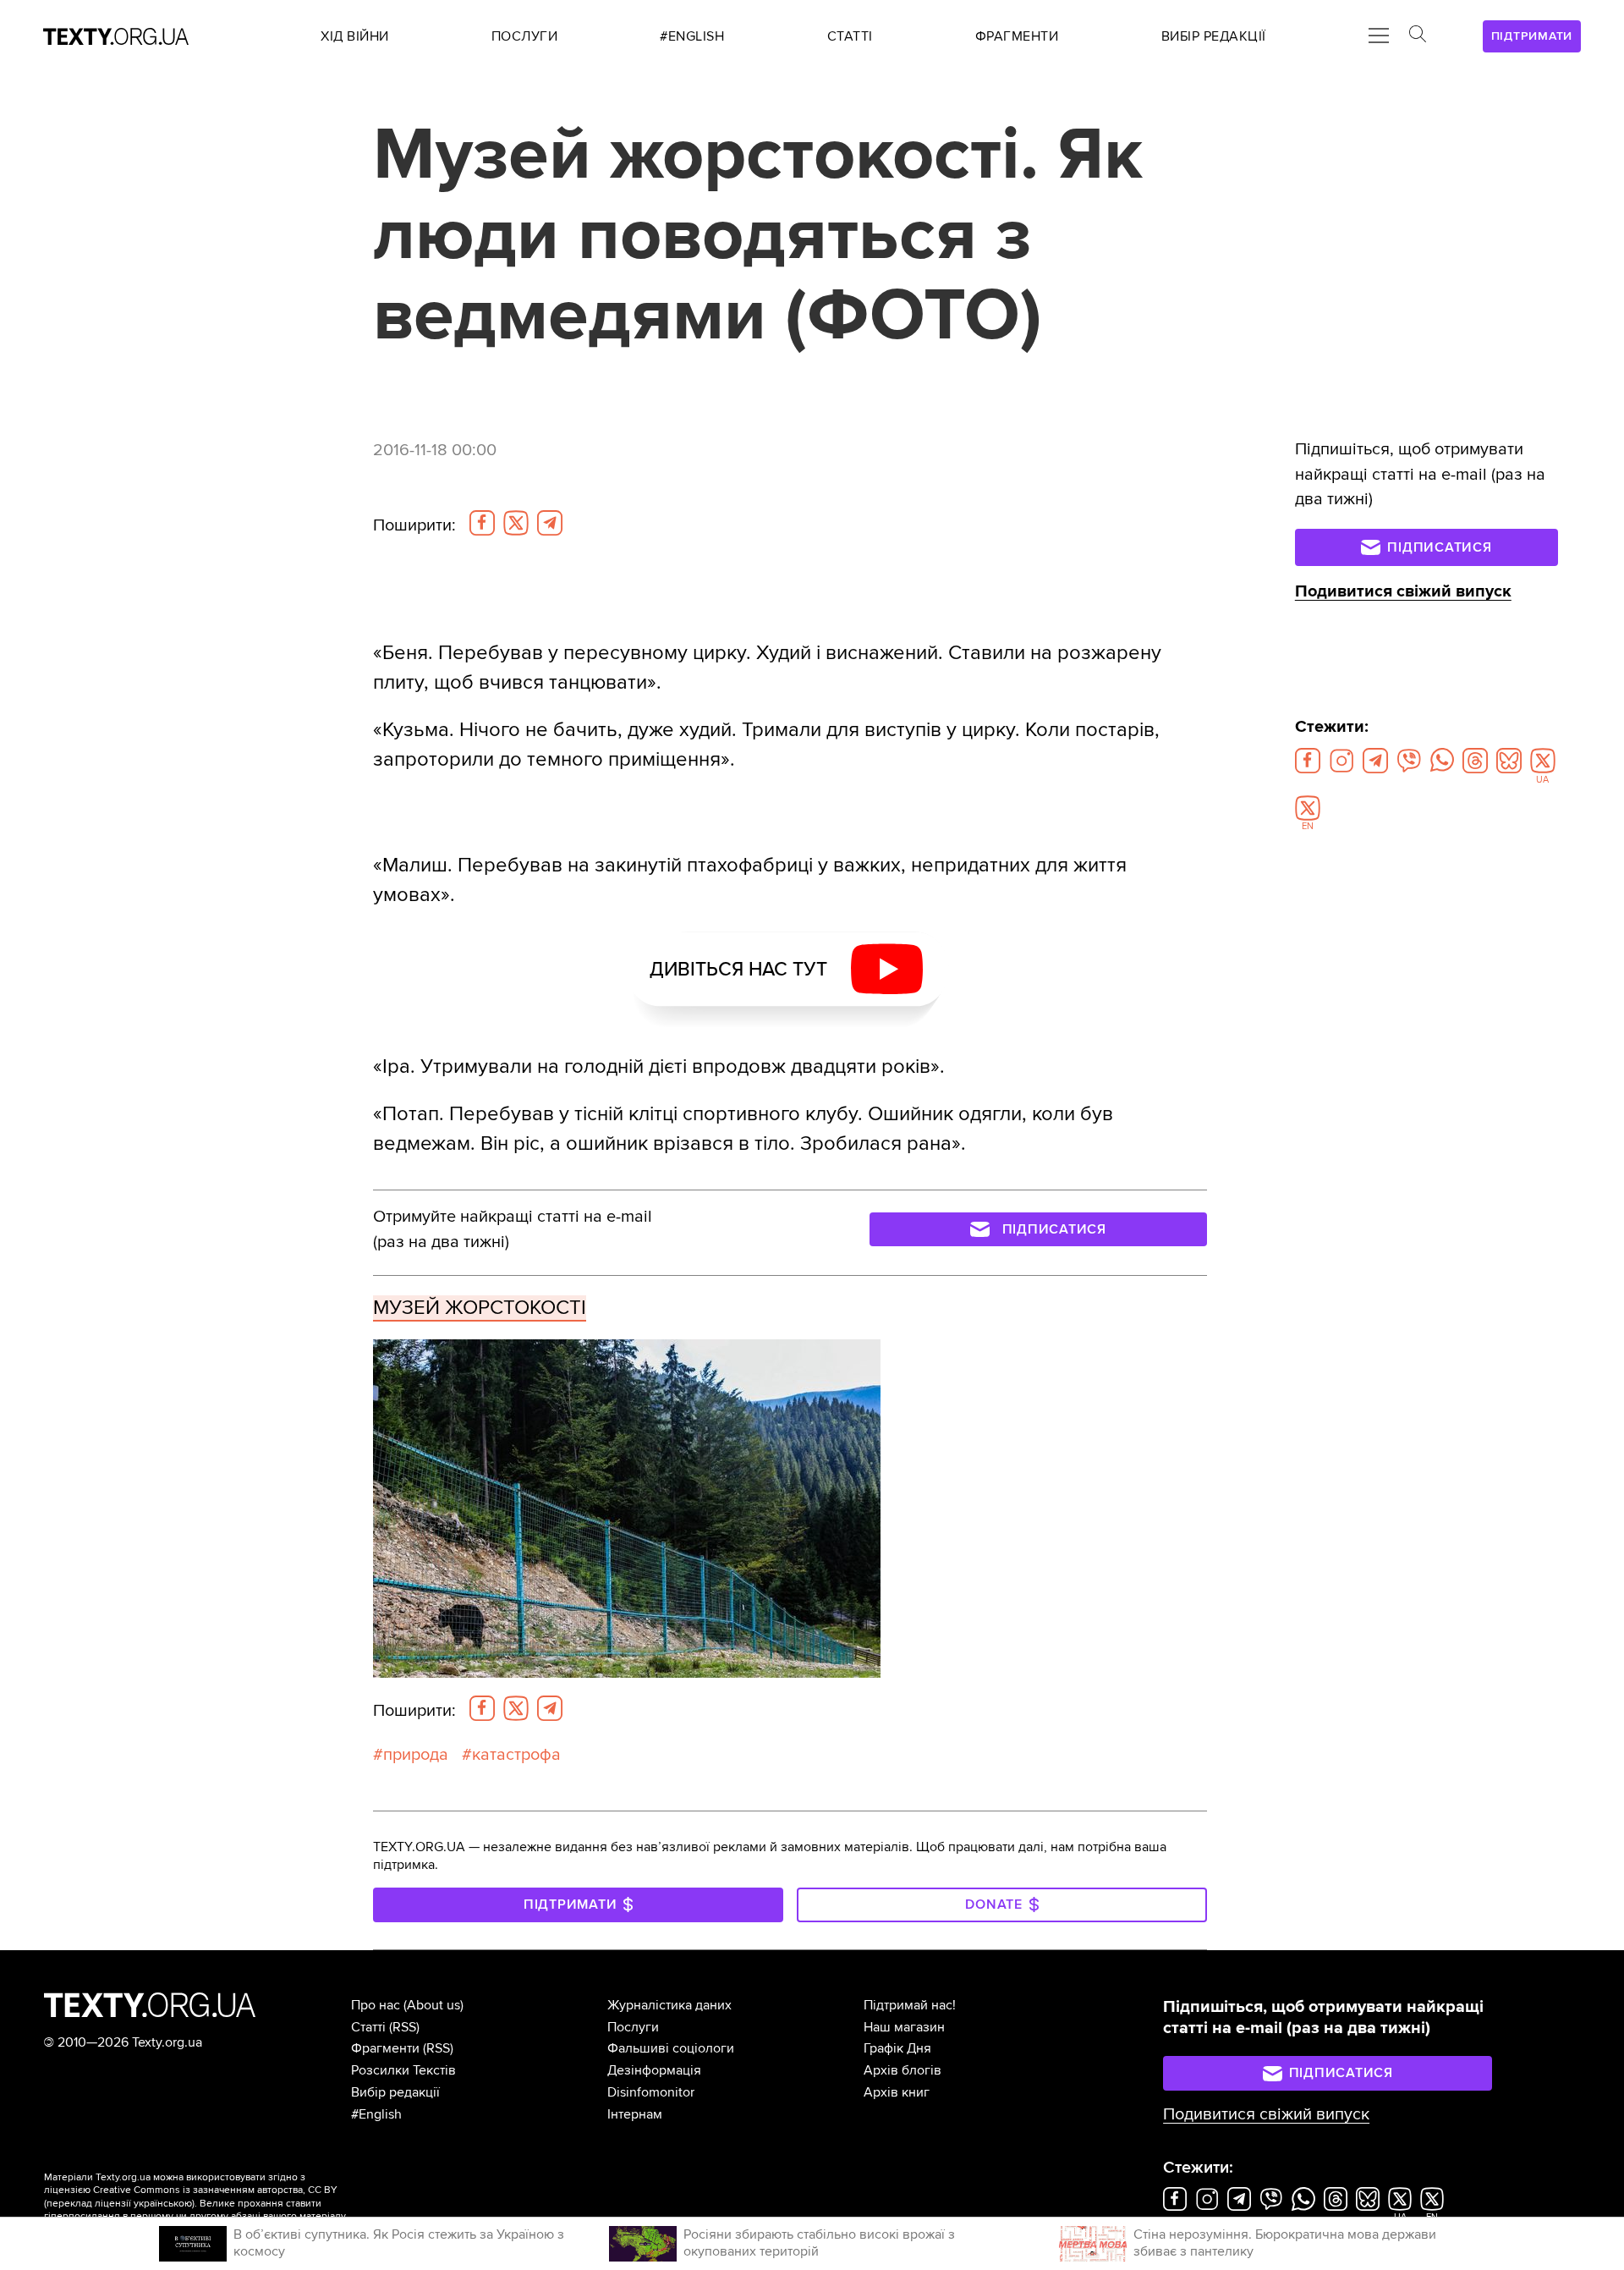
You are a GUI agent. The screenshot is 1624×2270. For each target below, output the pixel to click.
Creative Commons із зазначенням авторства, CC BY (215, 2190)
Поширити (414, 525)
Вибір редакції (395, 2092)
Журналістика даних (669, 2005)
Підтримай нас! (910, 2005)
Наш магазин (904, 2027)
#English (376, 2114)
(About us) (433, 2005)
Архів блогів (903, 2070)
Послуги (633, 2027)
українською (163, 2204)
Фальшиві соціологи (671, 2048)
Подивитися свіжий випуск (1403, 591)
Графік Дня (897, 2048)
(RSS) (404, 2027)
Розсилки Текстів (403, 2070)
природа (416, 1755)
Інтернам (635, 2114)
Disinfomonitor (651, 2092)
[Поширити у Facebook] (482, 523)
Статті (368, 2027)
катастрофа (516, 1755)
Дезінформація (654, 2070)
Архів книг (897, 2092)
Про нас (376, 2005)
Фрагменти (385, 2048)
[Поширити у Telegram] (550, 523)
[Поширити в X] (516, 523)
